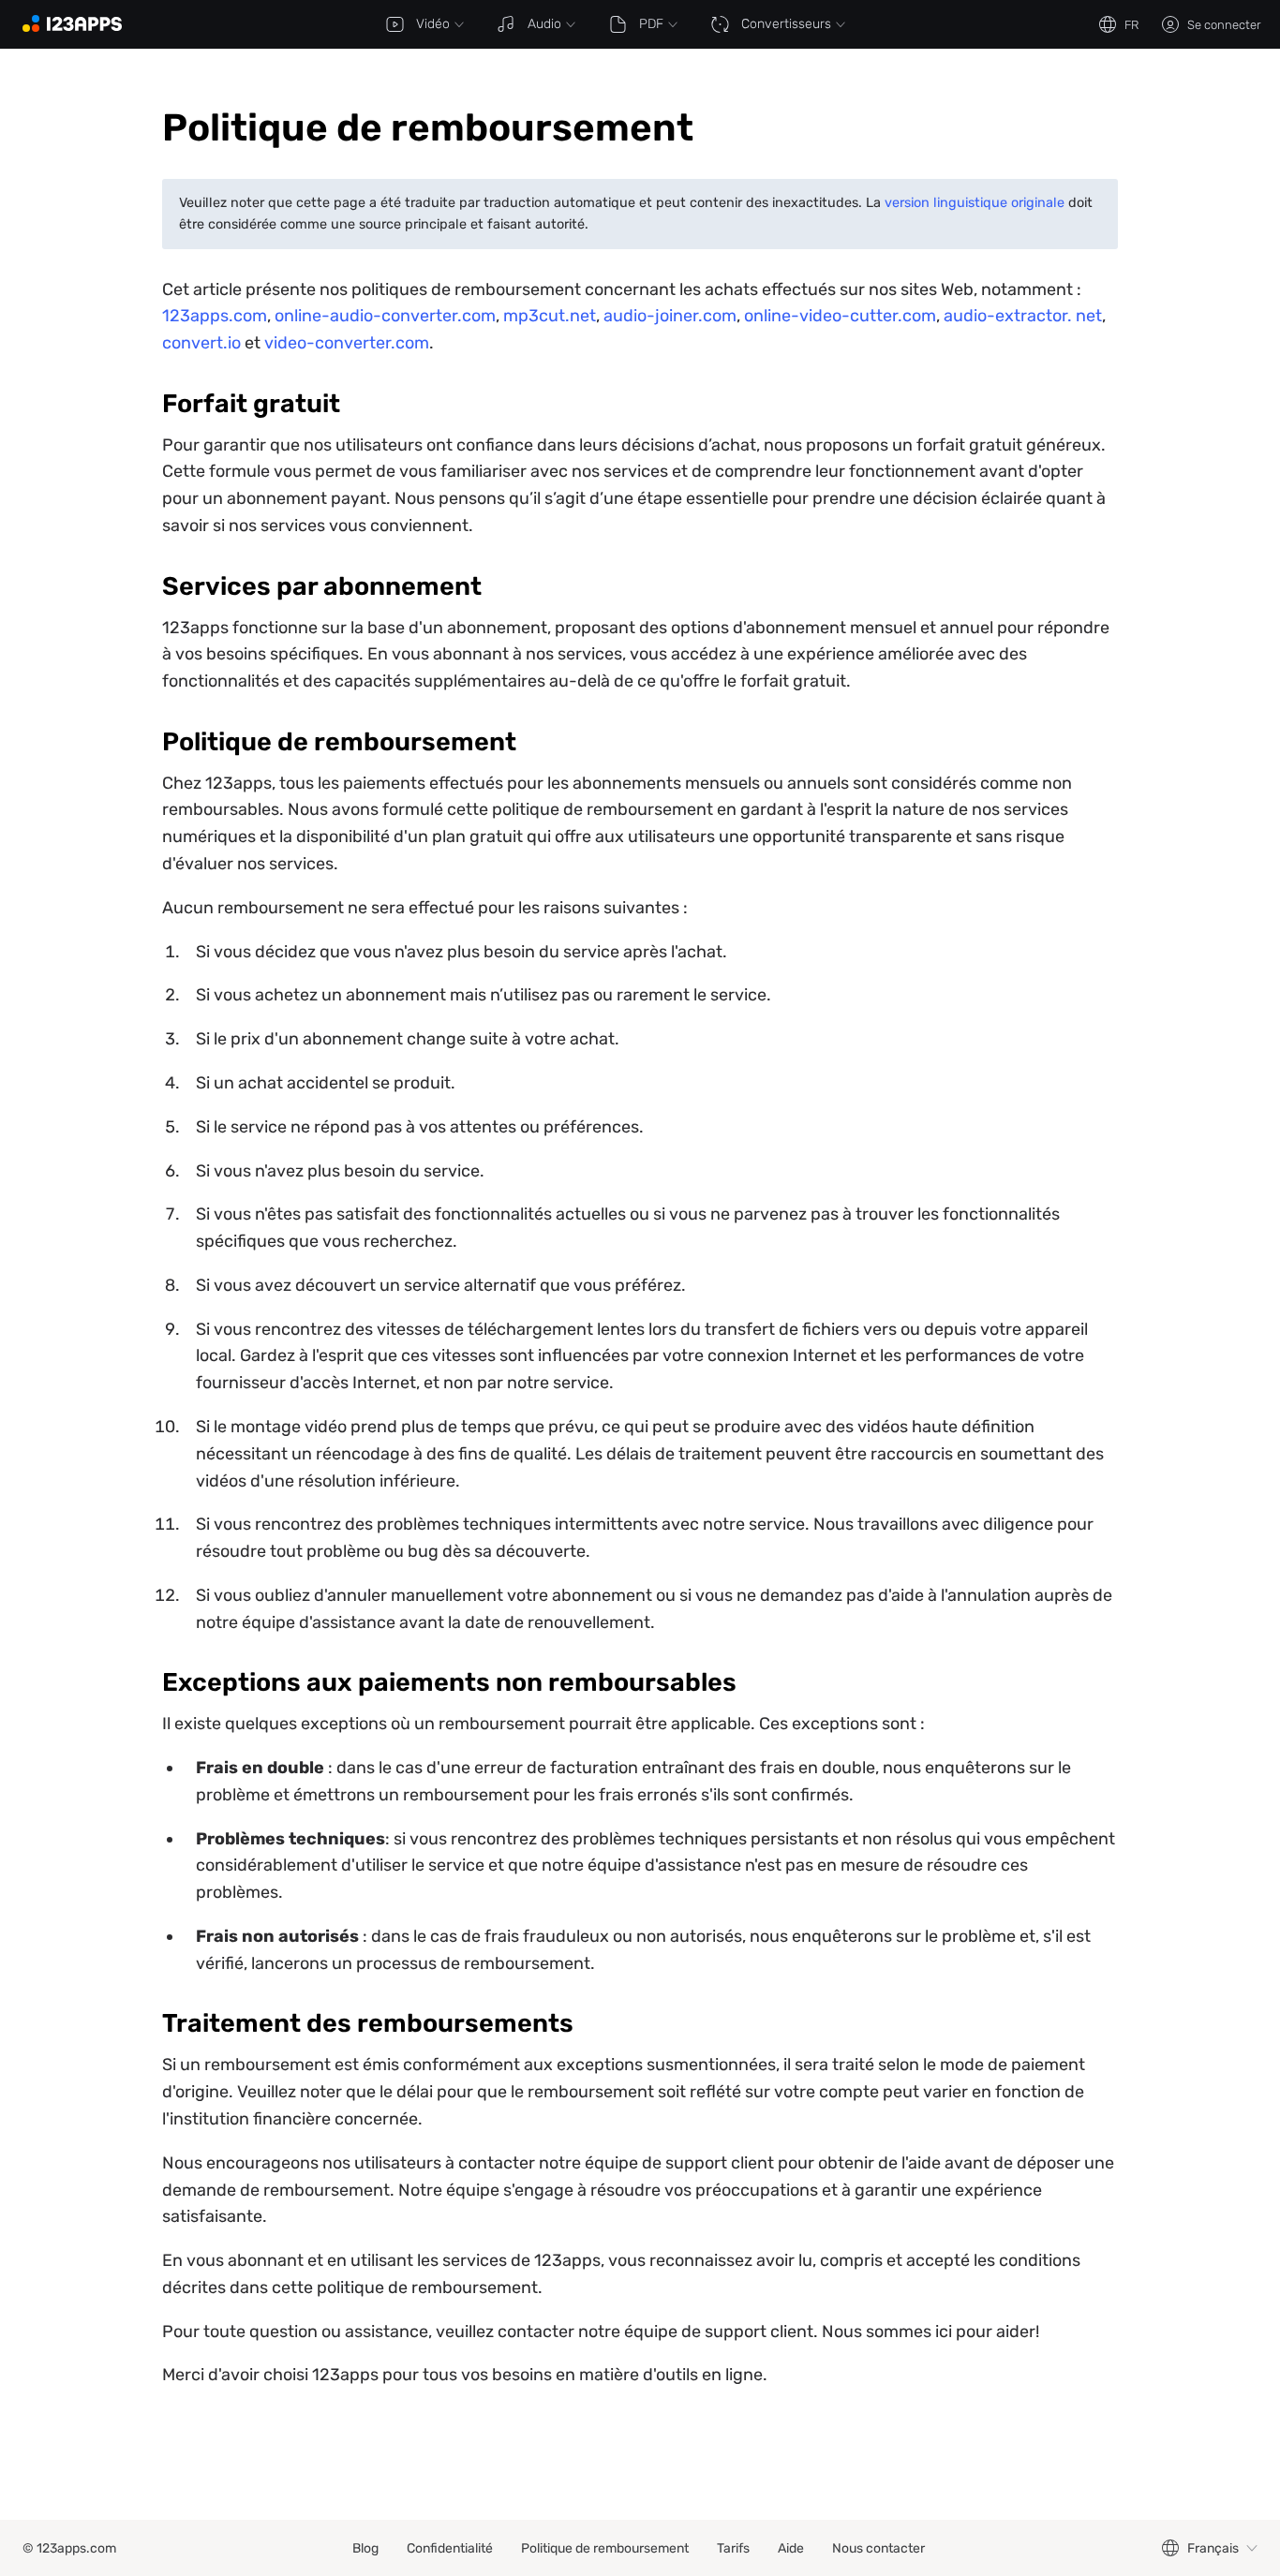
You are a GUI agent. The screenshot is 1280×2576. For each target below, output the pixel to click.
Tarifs (733, 2548)
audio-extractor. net (1023, 316)
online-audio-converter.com (385, 316)
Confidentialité (450, 2548)
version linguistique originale (975, 203)
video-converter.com (347, 343)
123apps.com (215, 316)
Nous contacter (878, 2548)
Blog (365, 2548)
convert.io (201, 343)
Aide (791, 2548)
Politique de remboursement (605, 2548)
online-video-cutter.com (840, 316)
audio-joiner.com (670, 316)
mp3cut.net (550, 316)
